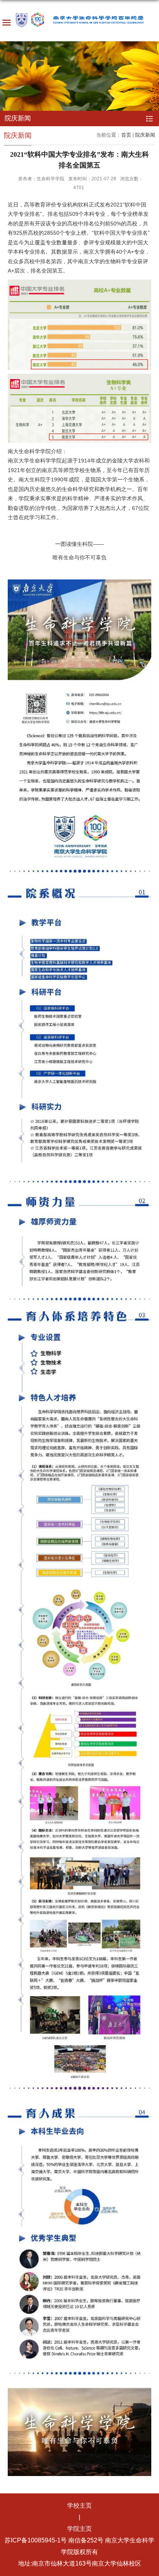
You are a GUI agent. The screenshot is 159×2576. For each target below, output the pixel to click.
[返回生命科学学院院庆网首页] (79, 22)
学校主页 (79, 2506)
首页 (126, 135)
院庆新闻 (145, 135)
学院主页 (79, 2529)
